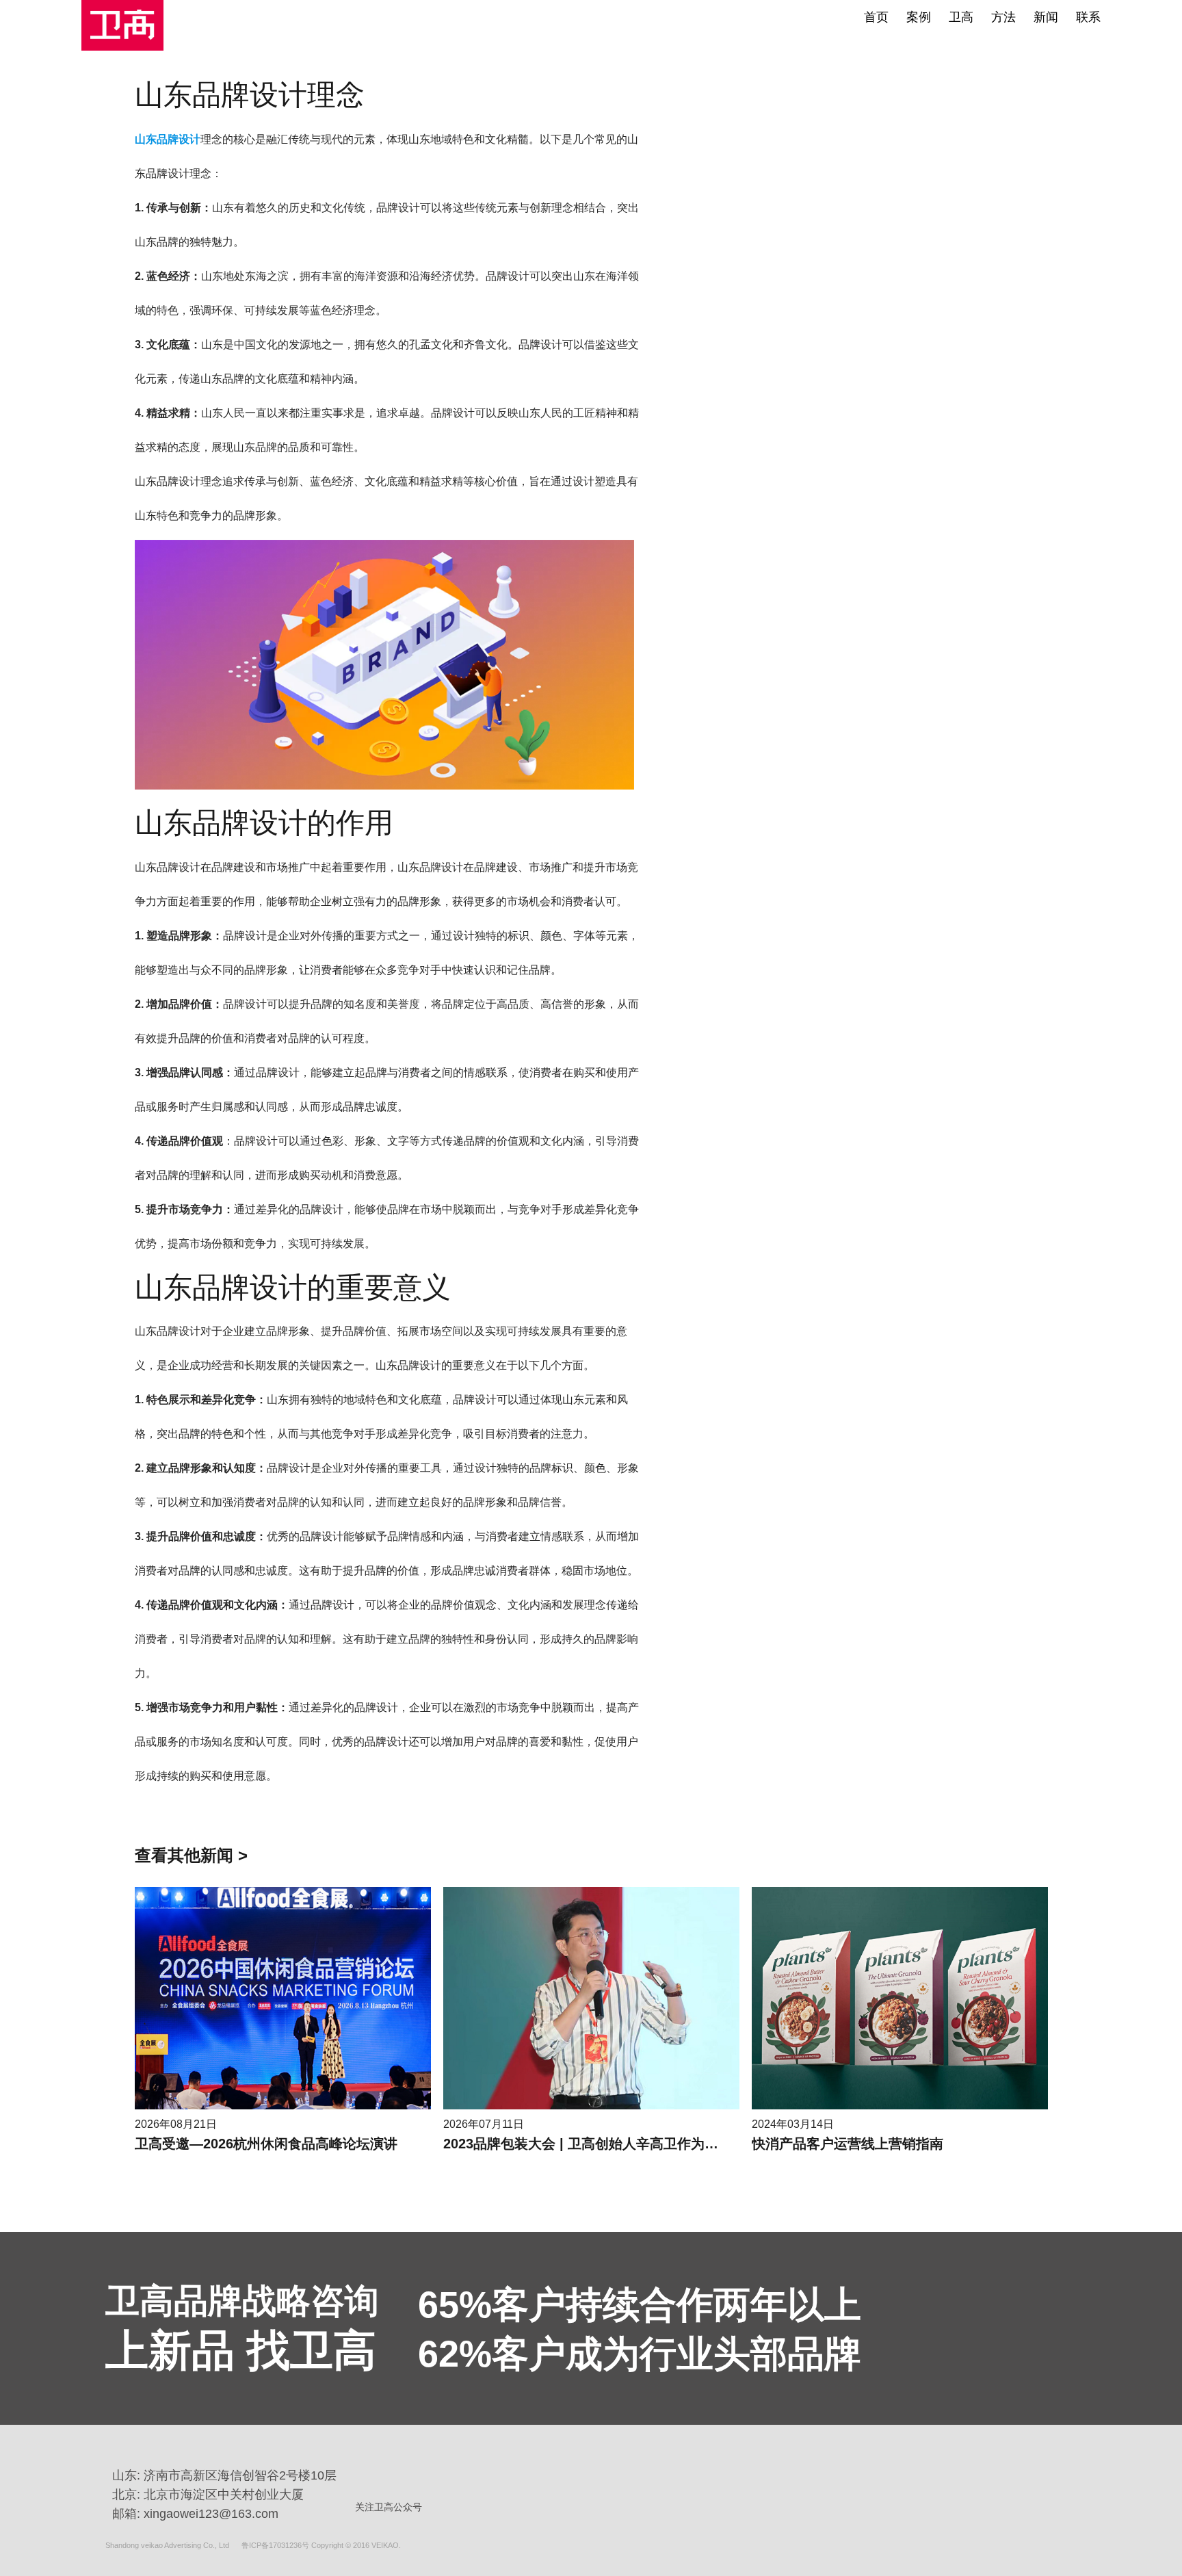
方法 (1003, 17)
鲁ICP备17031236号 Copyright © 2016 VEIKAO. (321, 2545)
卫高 (961, 17)
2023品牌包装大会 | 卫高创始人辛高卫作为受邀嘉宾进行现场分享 (642, 2144)
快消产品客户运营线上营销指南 (848, 2144)
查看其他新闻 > (191, 1855)
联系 (1088, 17)
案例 (919, 17)
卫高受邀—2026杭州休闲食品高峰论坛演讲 (266, 2144)
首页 (876, 17)
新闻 (1046, 17)
